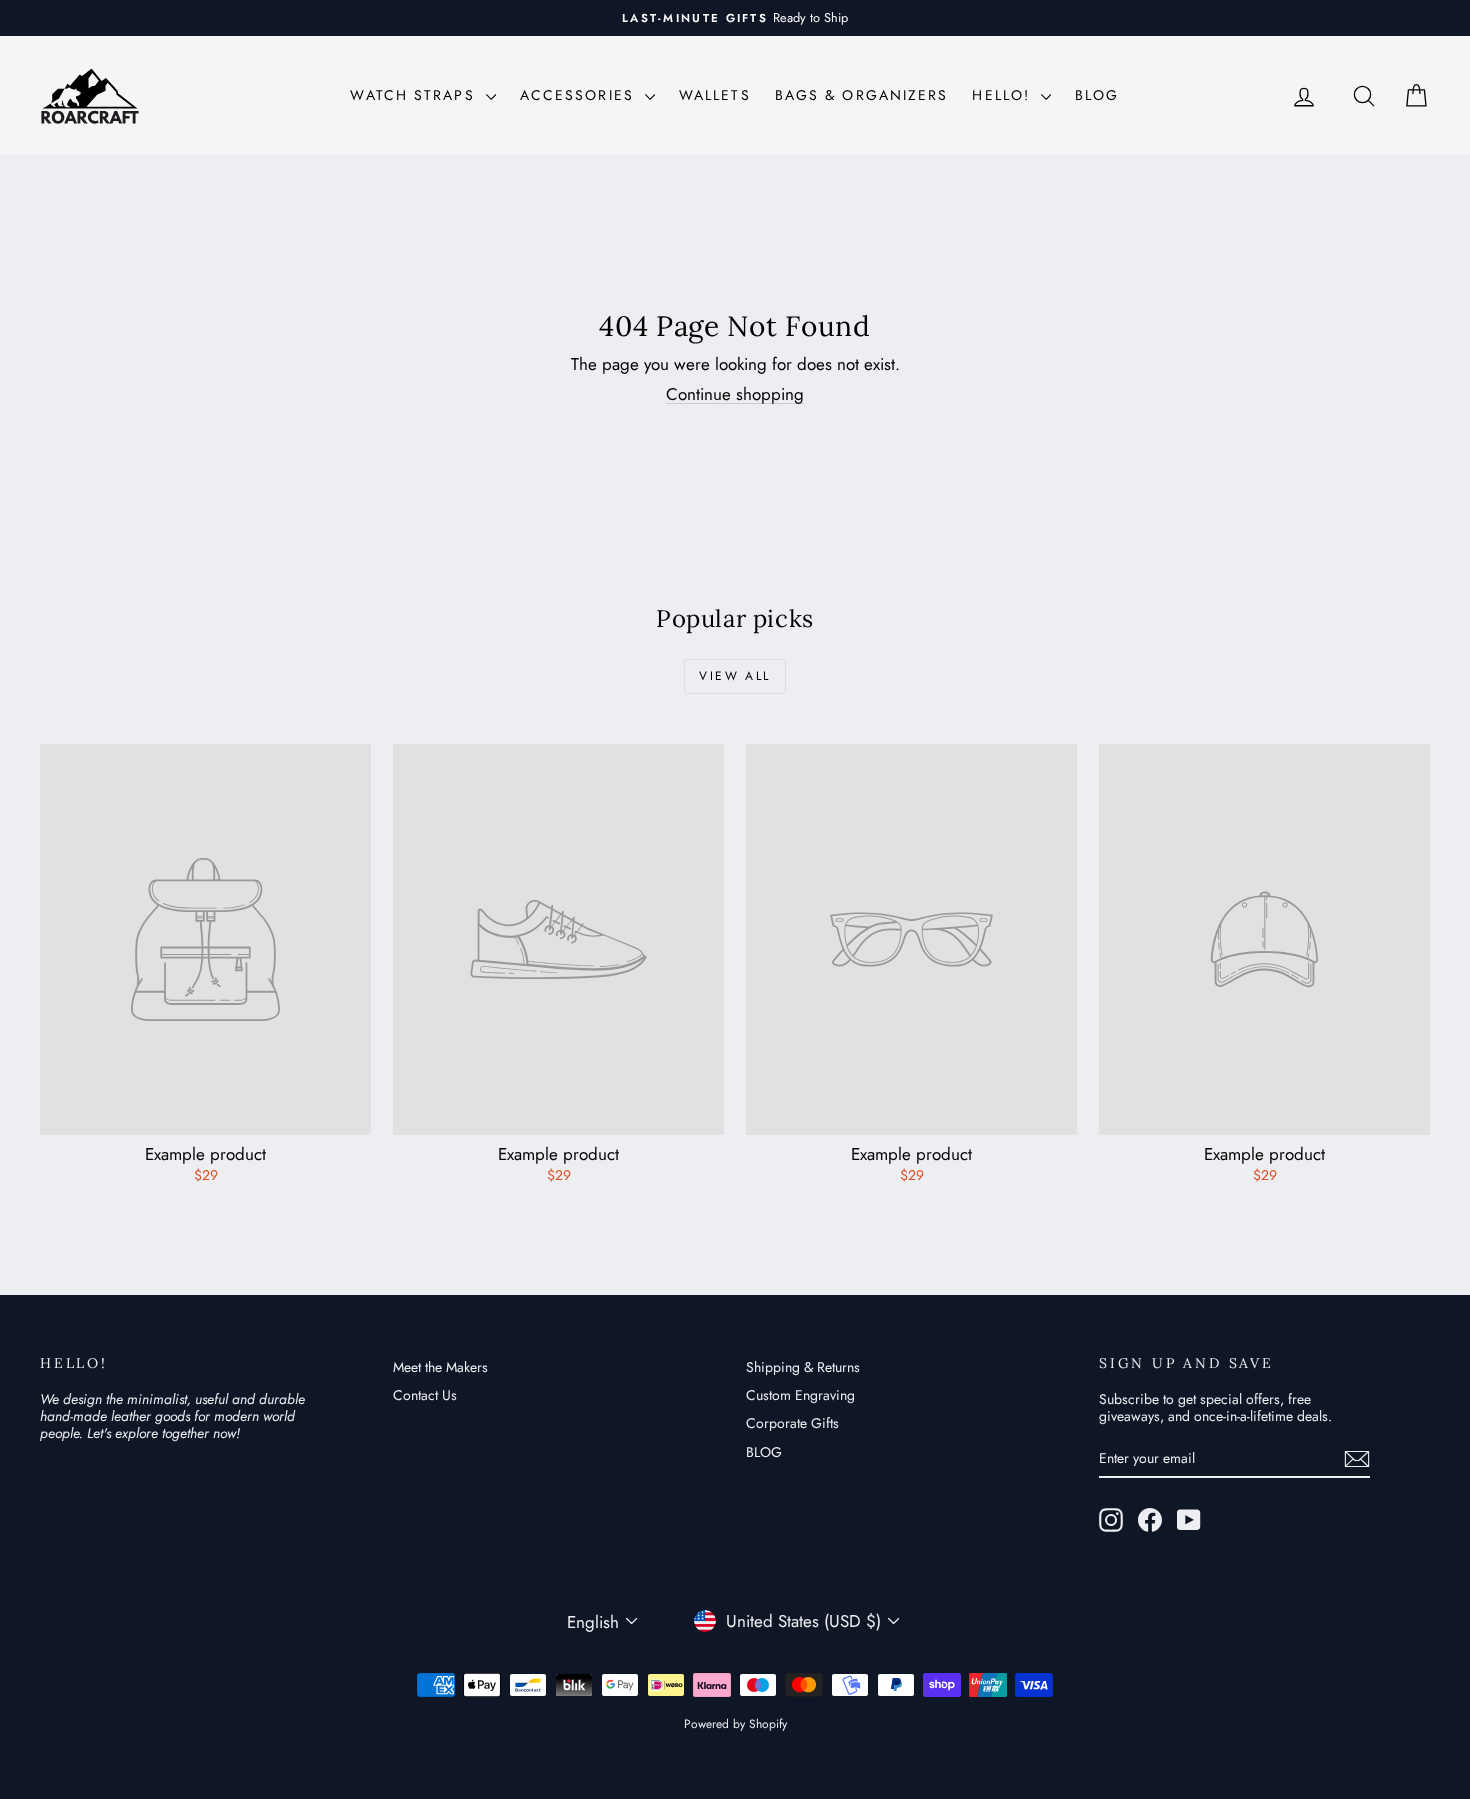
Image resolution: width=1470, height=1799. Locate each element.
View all (734, 676)
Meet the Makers (440, 1367)
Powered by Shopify (735, 1724)
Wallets (715, 95)
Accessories (580, 95)
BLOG (1097, 95)
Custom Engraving (800, 1395)
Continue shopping (735, 394)
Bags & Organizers (862, 95)
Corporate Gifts (792, 1423)
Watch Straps (415, 95)
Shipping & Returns (803, 1367)
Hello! (1004, 95)
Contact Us (425, 1395)
